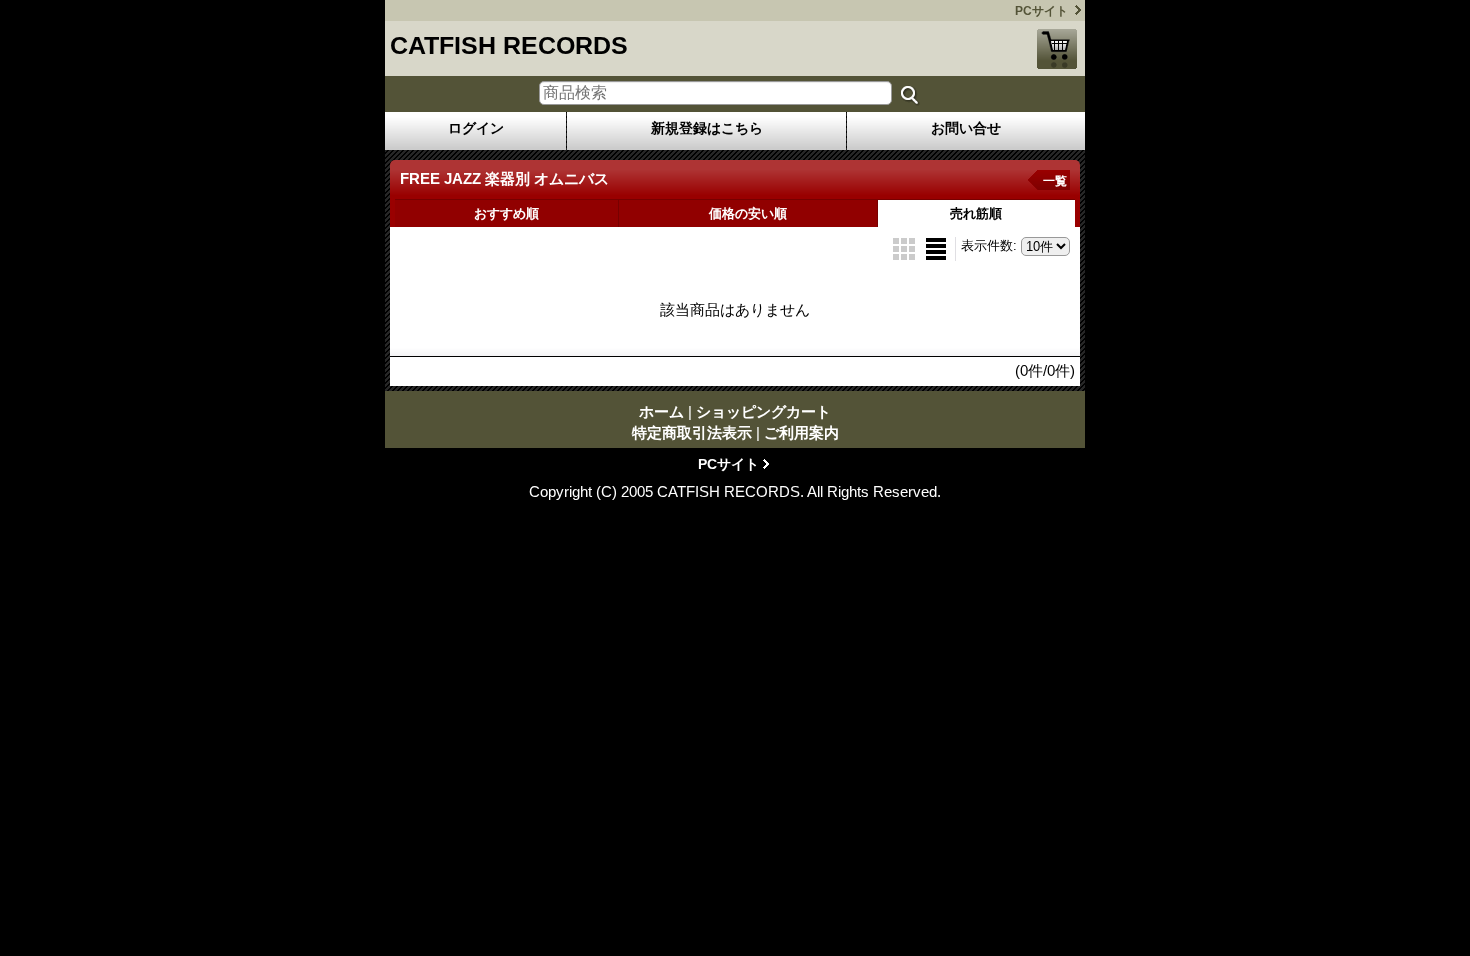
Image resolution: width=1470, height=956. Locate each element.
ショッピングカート (1057, 49)
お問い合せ (966, 128)
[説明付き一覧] (936, 247)
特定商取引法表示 (692, 432)
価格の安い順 (748, 213)
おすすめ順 (506, 213)
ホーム (661, 411)
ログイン (476, 128)
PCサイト (1041, 11)
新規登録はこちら (707, 128)
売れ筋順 (976, 213)
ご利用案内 (801, 432)
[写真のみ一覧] (906, 247)
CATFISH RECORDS (509, 45)
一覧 (1055, 181)
